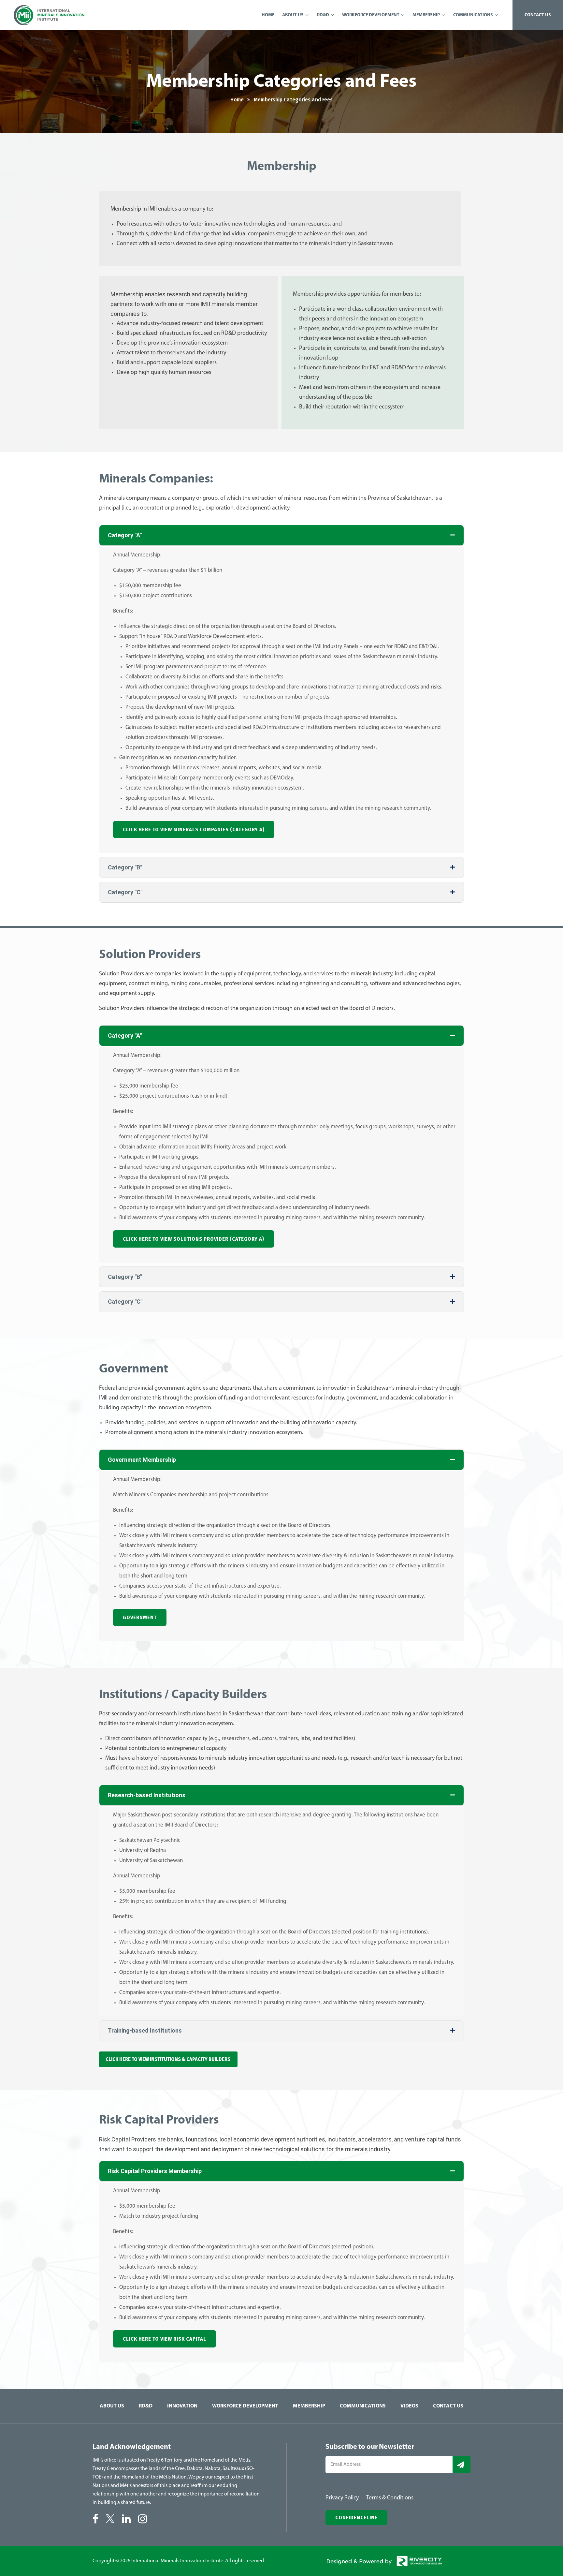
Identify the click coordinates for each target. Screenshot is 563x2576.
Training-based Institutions (145, 2030)
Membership (309, 2406)
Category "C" (125, 892)
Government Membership (142, 1460)
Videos (409, 2406)
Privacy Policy (342, 2498)
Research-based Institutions (147, 1795)
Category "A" (125, 535)
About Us (112, 2406)
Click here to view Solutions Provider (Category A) (194, 1239)
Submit (462, 2465)
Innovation (182, 2406)
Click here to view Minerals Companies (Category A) (194, 829)
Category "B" (125, 867)
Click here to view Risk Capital (165, 2339)
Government (140, 1617)
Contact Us (448, 2406)
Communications (363, 2406)
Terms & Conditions (390, 2498)
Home (237, 100)
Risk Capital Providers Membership (155, 2171)
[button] (281, 535)
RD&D (146, 2406)
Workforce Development (245, 2406)
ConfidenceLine (356, 2517)
